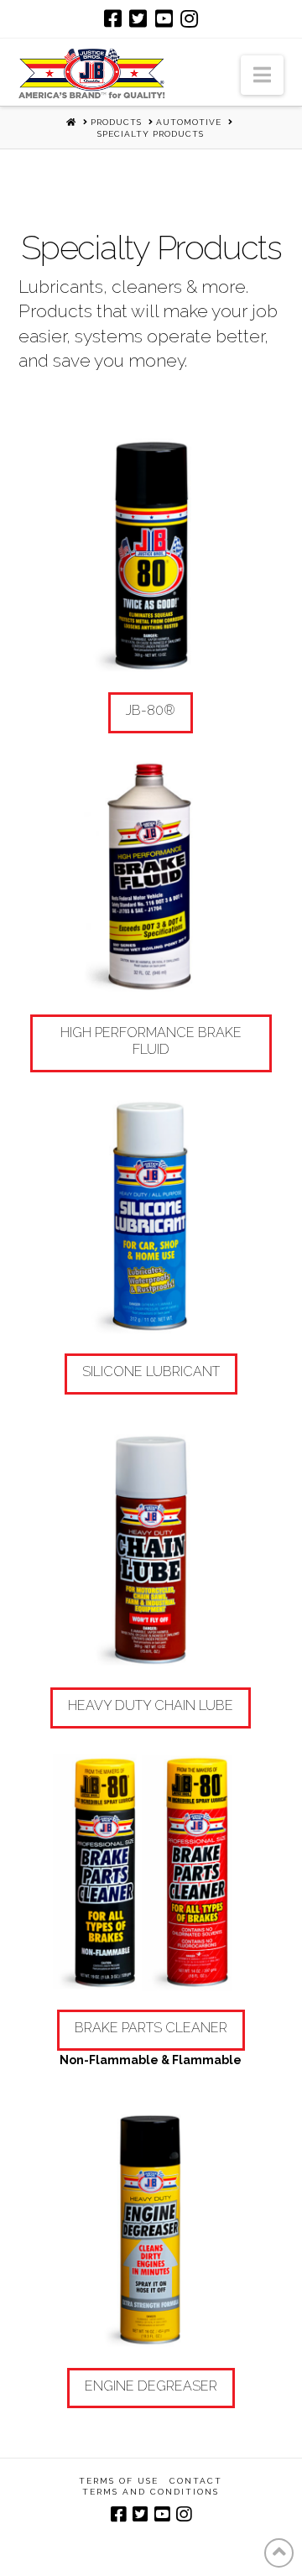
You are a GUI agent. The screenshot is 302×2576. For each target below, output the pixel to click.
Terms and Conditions (151, 2492)
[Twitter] (138, 18)
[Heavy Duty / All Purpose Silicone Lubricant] (151, 1217)
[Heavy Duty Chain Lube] (151, 1551)
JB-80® (151, 710)
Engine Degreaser (151, 2386)
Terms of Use (119, 2481)
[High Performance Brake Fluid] (151, 878)
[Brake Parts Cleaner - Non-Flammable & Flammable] (151, 1873)
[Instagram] (189, 18)
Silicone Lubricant (151, 1371)
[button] (262, 75)
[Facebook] (113, 18)
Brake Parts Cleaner (151, 2028)
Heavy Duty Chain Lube (151, 1705)
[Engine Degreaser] (151, 2231)
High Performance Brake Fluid (151, 1041)
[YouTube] (164, 18)
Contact (196, 2481)
